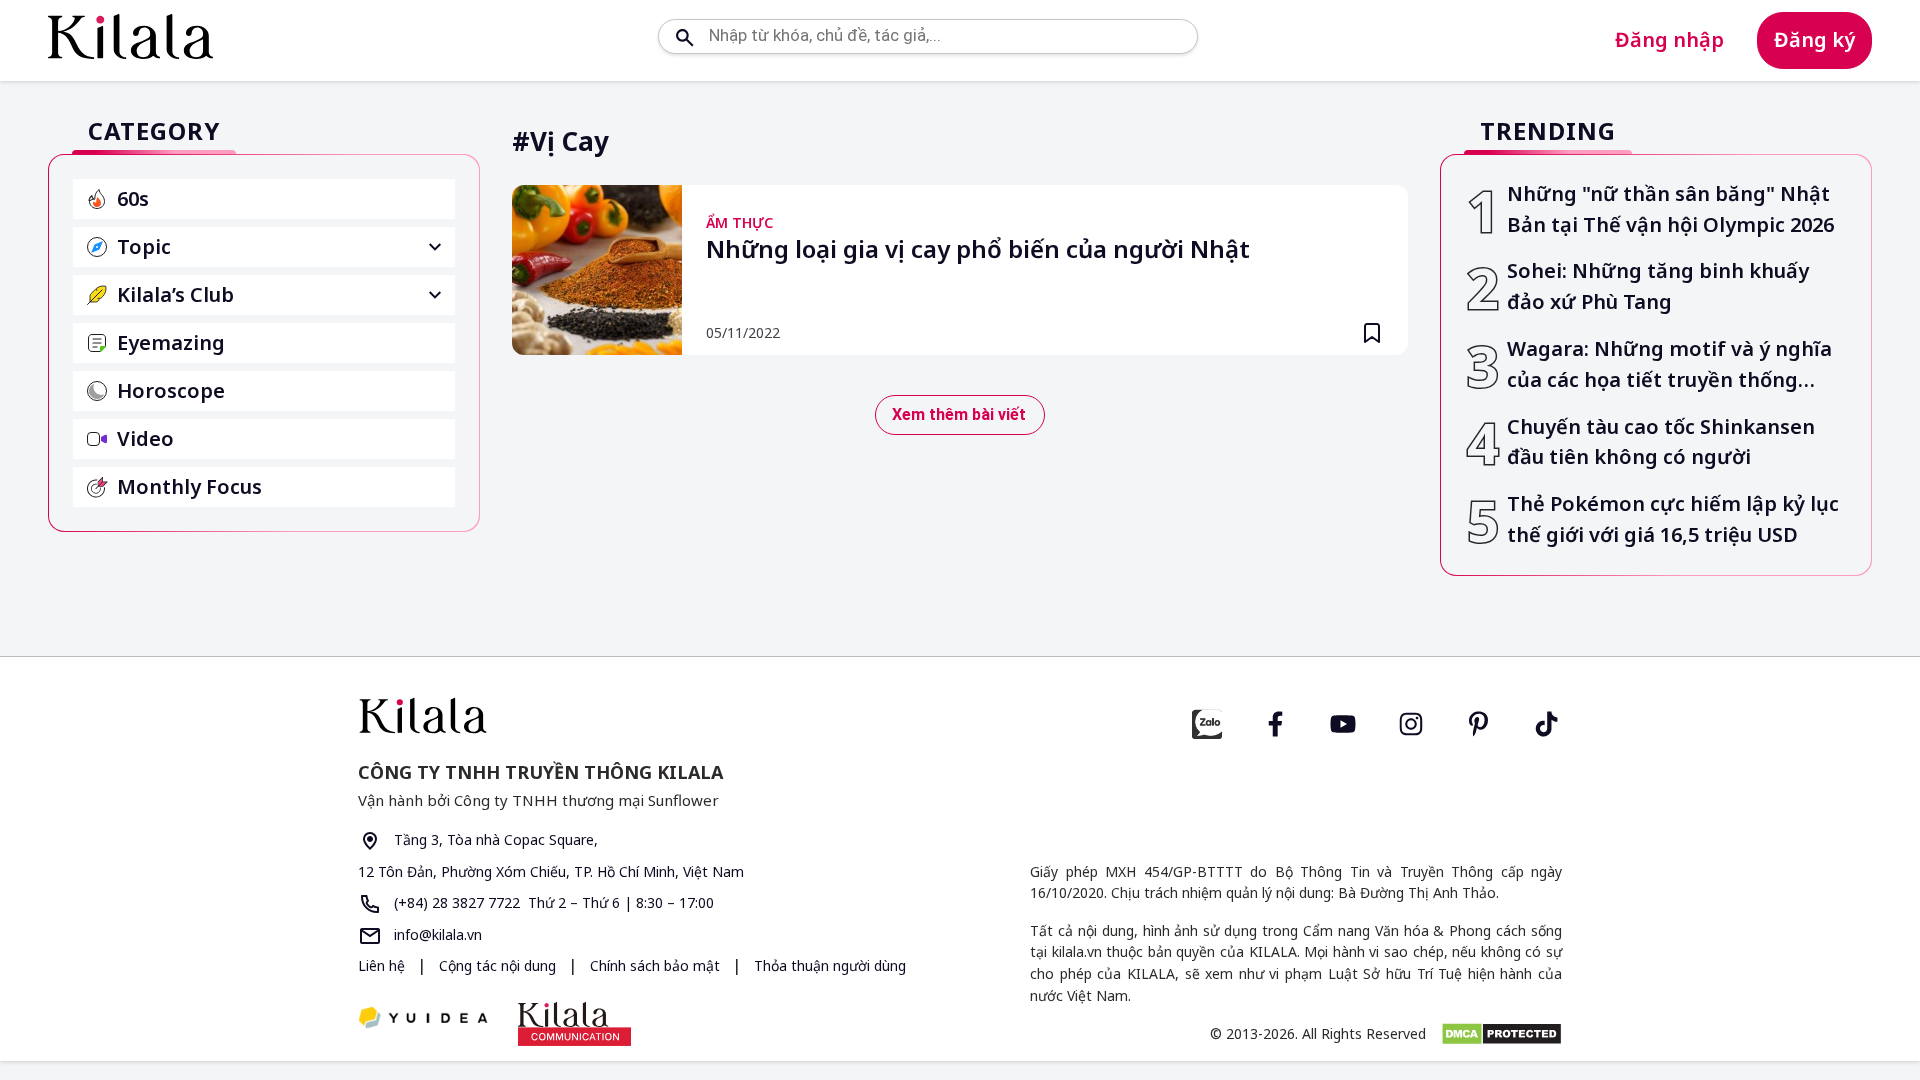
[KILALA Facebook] (1207, 721)
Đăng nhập (1669, 39)
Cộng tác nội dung (499, 965)
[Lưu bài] (1372, 333)
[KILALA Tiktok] (1547, 721)
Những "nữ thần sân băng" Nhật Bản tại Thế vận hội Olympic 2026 (1670, 209)
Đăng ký (1814, 39)
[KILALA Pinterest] (1479, 721)
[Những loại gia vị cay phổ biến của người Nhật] (597, 270)
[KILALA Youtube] (1343, 721)
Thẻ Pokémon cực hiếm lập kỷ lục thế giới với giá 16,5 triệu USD (1673, 519)
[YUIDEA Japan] (423, 1019)
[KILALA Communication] (574, 1024)
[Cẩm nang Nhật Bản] (651, 715)
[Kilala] (130, 36)
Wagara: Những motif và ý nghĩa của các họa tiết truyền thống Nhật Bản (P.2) (1669, 365)
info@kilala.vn (436, 934)
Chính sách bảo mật (657, 965)
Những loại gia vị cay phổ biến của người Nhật (978, 250)
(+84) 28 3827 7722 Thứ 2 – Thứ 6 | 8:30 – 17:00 (552, 902)
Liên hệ (381, 965)
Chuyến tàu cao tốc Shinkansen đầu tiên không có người (1661, 442)
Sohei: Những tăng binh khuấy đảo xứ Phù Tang (1658, 286)
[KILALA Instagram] (1411, 721)
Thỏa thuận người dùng (830, 965)
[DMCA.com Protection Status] (1501, 1034)
